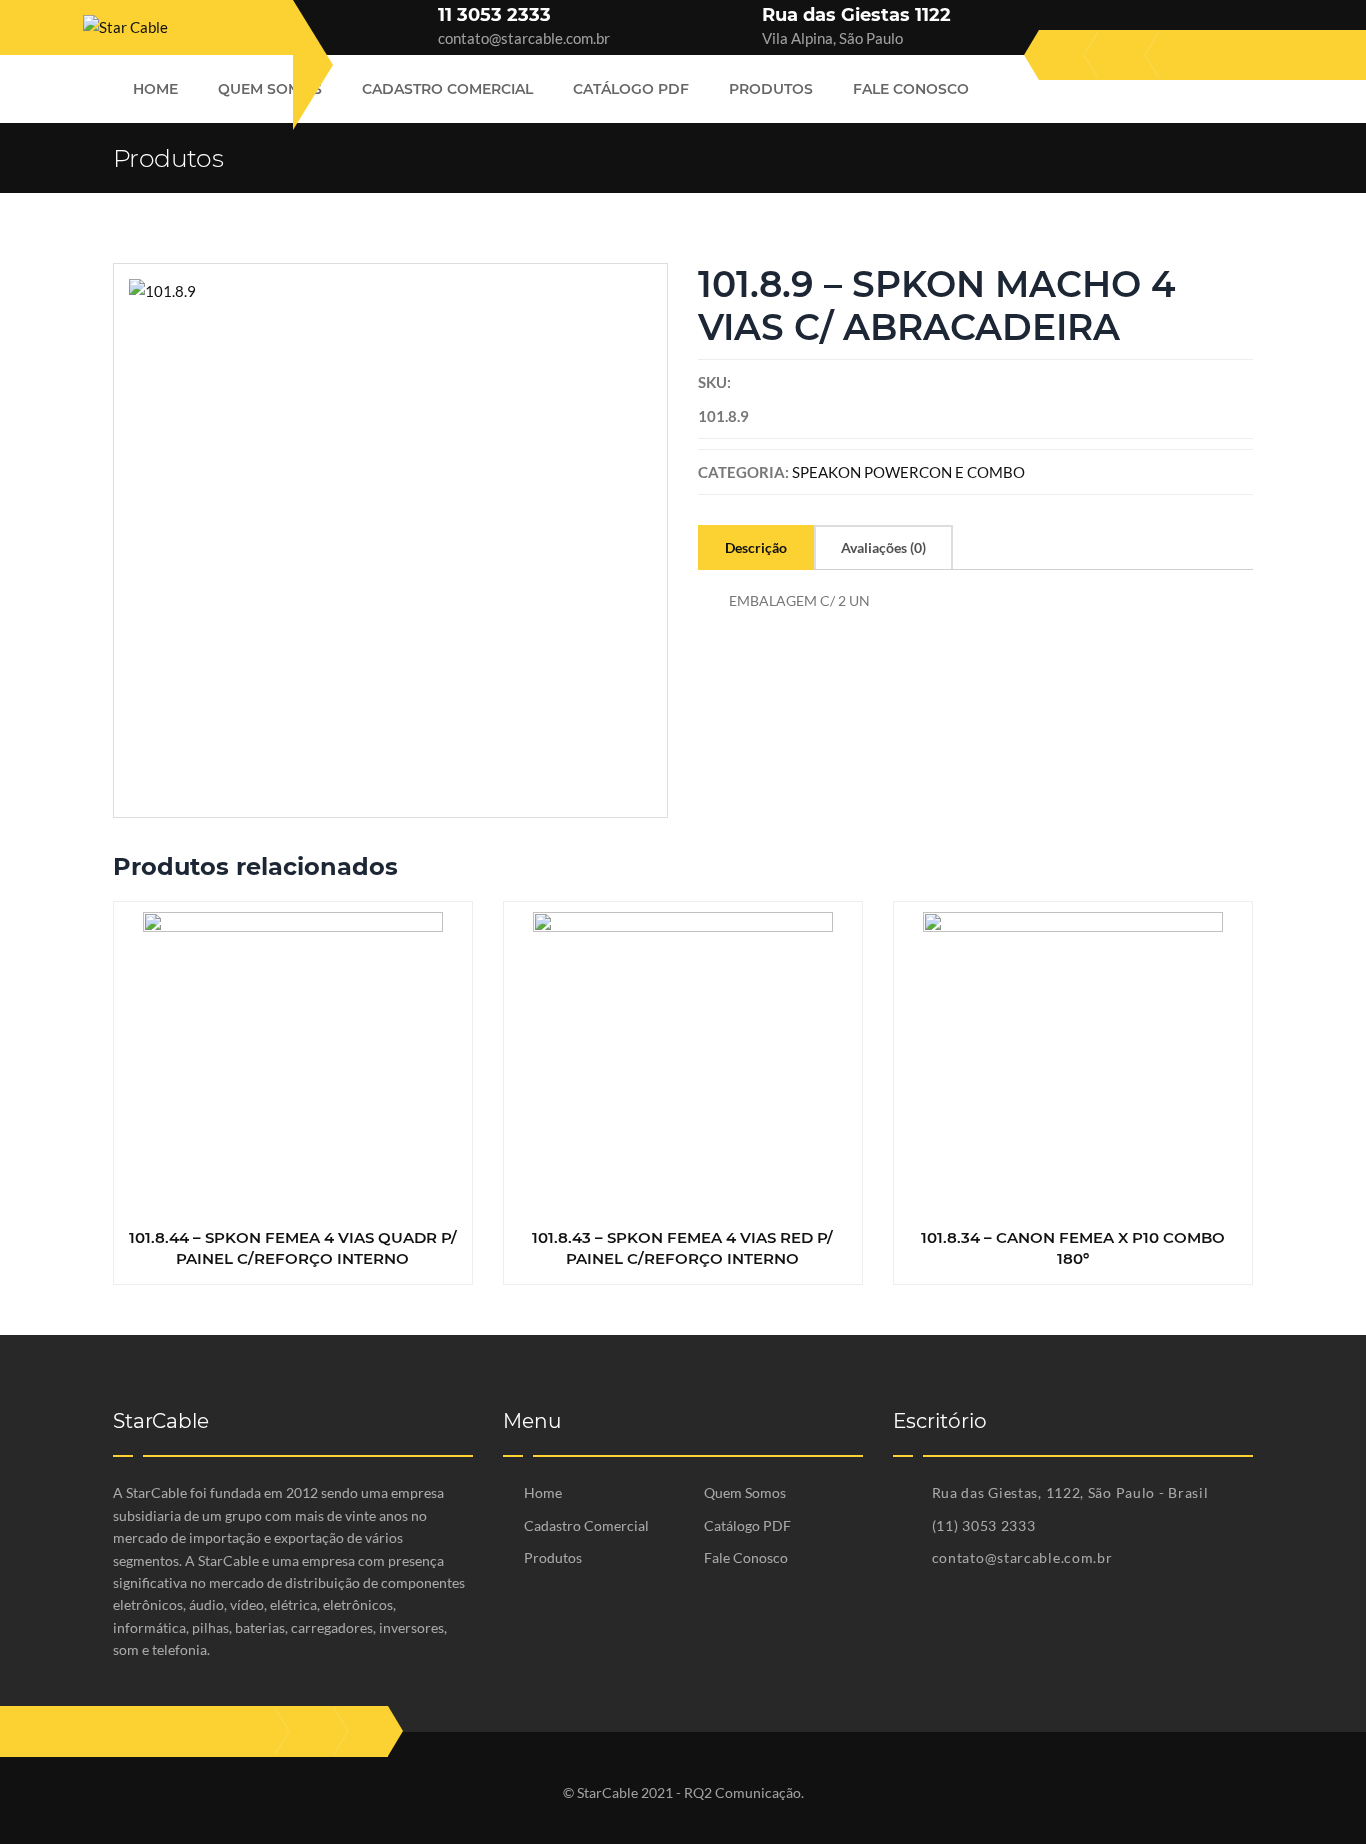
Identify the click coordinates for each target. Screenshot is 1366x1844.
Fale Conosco (911, 89)
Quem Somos (270, 89)
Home (155, 89)
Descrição (756, 547)
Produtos (771, 89)
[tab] (756, 547)
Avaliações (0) (883, 547)
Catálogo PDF (631, 89)
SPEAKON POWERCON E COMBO (908, 472)
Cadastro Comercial (447, 89)
